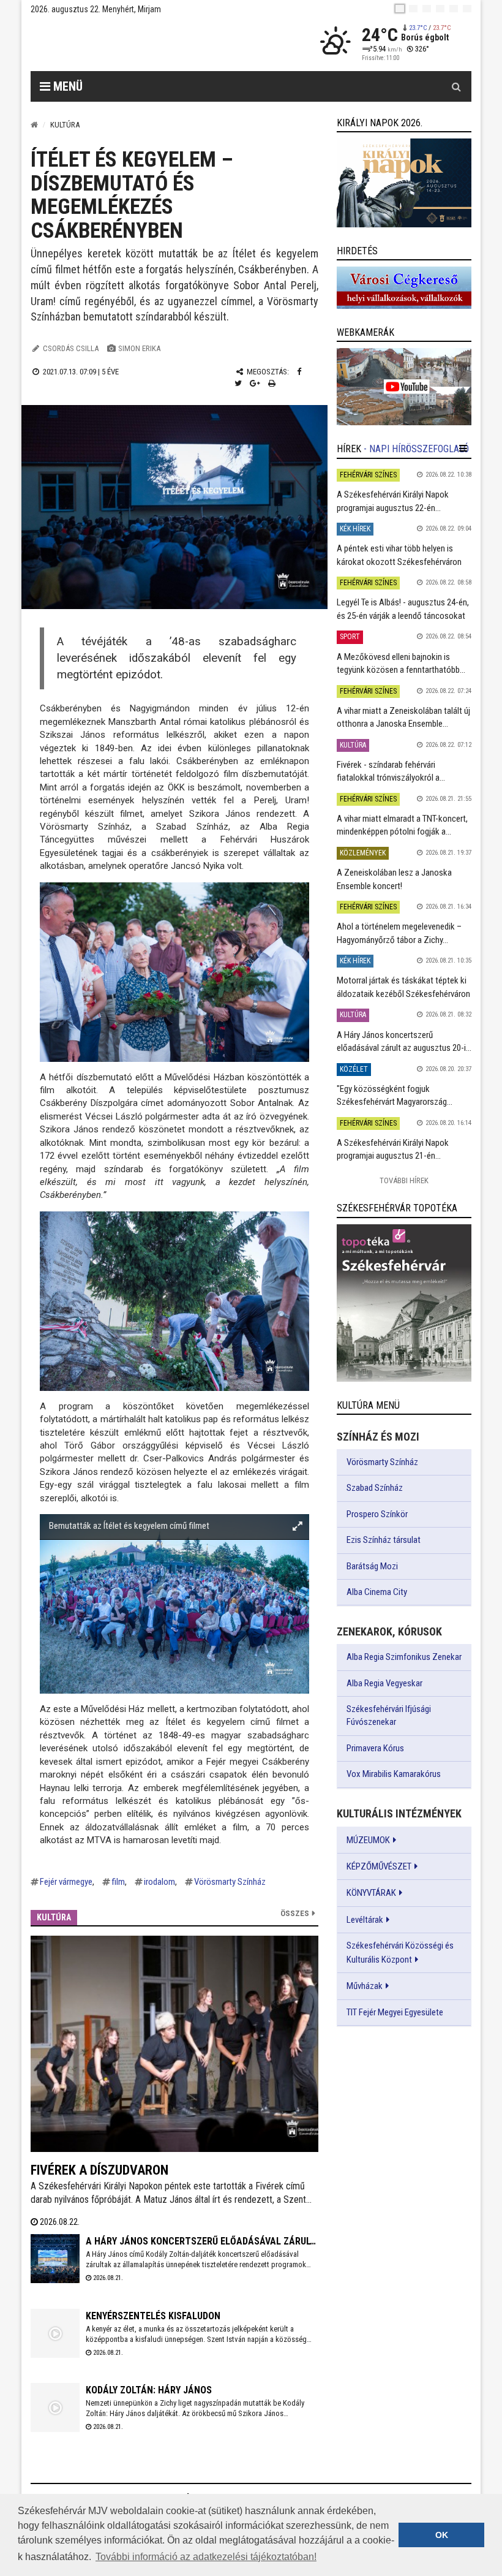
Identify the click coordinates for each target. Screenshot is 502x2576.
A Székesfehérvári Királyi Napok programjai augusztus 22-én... (393, 501)
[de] (440, 9)
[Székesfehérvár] (143, 43)
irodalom (159, 1882)
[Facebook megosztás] (299, 372)
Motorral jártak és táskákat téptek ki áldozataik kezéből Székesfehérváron (403, 987)
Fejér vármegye (66, 1882)
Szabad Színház (375, 1488)
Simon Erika (139, 348)
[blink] (467, 9)
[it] (454, 9)
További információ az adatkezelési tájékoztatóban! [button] (206, 2557)
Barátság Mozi (372, 1566)
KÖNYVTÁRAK (371, 1893)
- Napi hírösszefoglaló (416, 449)
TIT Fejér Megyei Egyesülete (395, 2012)
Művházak (365, 1986)
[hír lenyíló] (463, 449)
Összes (295, 1913)
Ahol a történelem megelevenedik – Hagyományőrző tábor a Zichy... (399, 933)
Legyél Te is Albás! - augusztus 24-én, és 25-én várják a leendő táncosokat (403, 609)
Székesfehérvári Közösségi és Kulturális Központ (400, 1952)
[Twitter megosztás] (238, 383)
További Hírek (404, 1180)
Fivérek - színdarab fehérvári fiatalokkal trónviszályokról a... (391, 771)
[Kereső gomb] (456, 86)
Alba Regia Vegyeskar (384, 1683)
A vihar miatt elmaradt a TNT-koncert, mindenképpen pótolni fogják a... (402, 825)
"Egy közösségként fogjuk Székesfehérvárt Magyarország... (395, 1095)
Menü (66, 86)
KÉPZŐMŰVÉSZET (379, 1866)
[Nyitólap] (34, 125)
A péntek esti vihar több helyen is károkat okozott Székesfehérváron (399, 555)
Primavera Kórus (375, 1748)
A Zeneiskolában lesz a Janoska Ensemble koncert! (394, 879)
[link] (404, 183)
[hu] (400, 9)
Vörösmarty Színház (230, 1882)
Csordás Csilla (71, 348)
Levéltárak (365, 1920)
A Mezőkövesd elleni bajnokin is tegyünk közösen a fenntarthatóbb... (401, 663)
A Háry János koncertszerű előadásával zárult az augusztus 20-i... (404, 1041)
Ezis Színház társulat (384, 1540)
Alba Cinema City (377, 1592)
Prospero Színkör (377, 1514)
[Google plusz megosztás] (255, 383)
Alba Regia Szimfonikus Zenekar (404, 1657)
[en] (413, 9)
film (118, 1882)
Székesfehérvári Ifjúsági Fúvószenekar (389, 1715)
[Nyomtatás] (272, 383)
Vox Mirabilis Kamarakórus (394, 1774)
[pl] (427, 9)
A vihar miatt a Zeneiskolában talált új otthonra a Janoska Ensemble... (403, 717)
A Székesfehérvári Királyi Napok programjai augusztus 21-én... (393, 1149)
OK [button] (442, 2535)
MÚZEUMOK (368, 1840)
